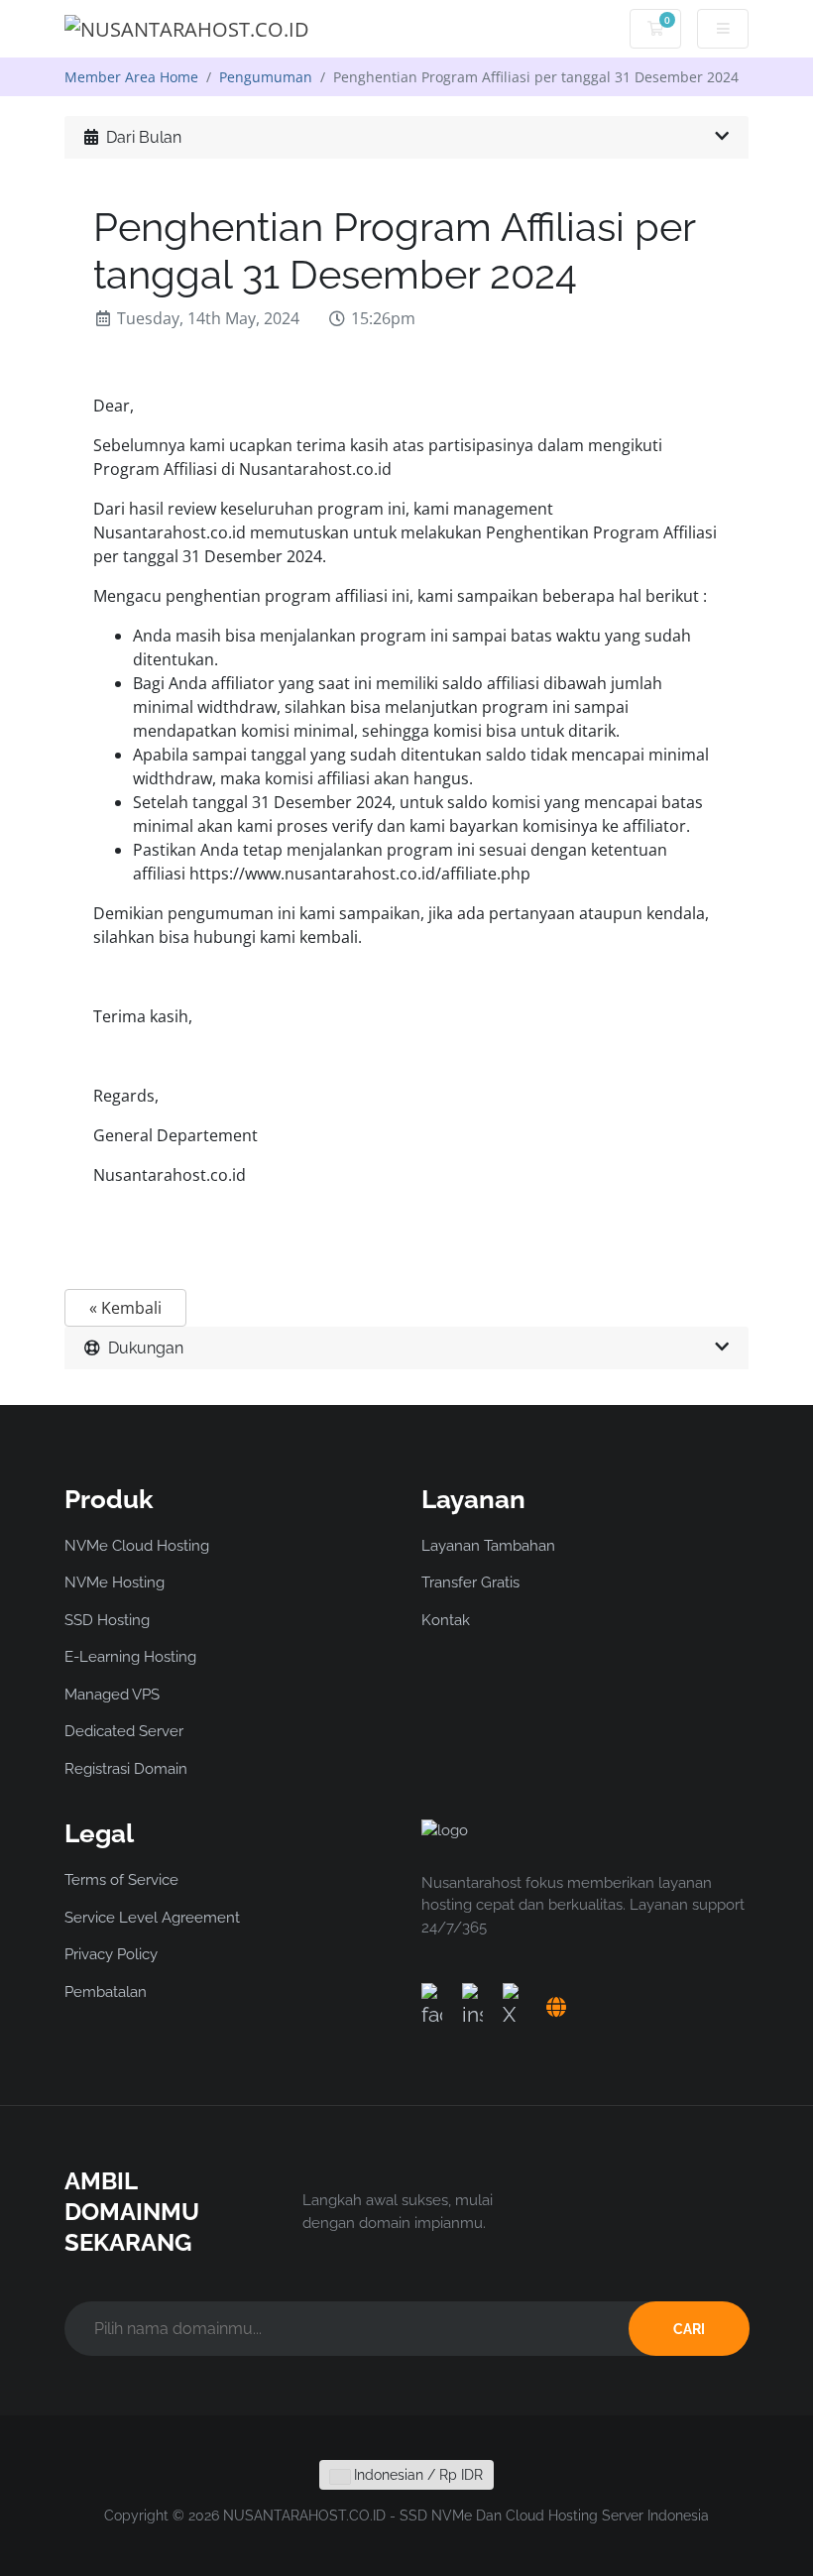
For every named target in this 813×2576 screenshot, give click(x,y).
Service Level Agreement (152, 1918)
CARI (689, 2329)
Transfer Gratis (470, 1582)
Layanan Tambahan (488, 1546)
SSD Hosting (107, 1620)
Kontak (446, 1620)
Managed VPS (112, 1695)
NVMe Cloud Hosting (137, 1546)
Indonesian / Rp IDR (416, 2475)
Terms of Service (121, 1880)
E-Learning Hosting (130, 1657)
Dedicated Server (124, 1731)
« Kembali (125, 1308)
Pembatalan (106, 1992)
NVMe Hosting (115, 1582)
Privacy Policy (111, 1954)
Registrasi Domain (126, 1769)
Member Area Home (131, 77)
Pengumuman (266, 77)
